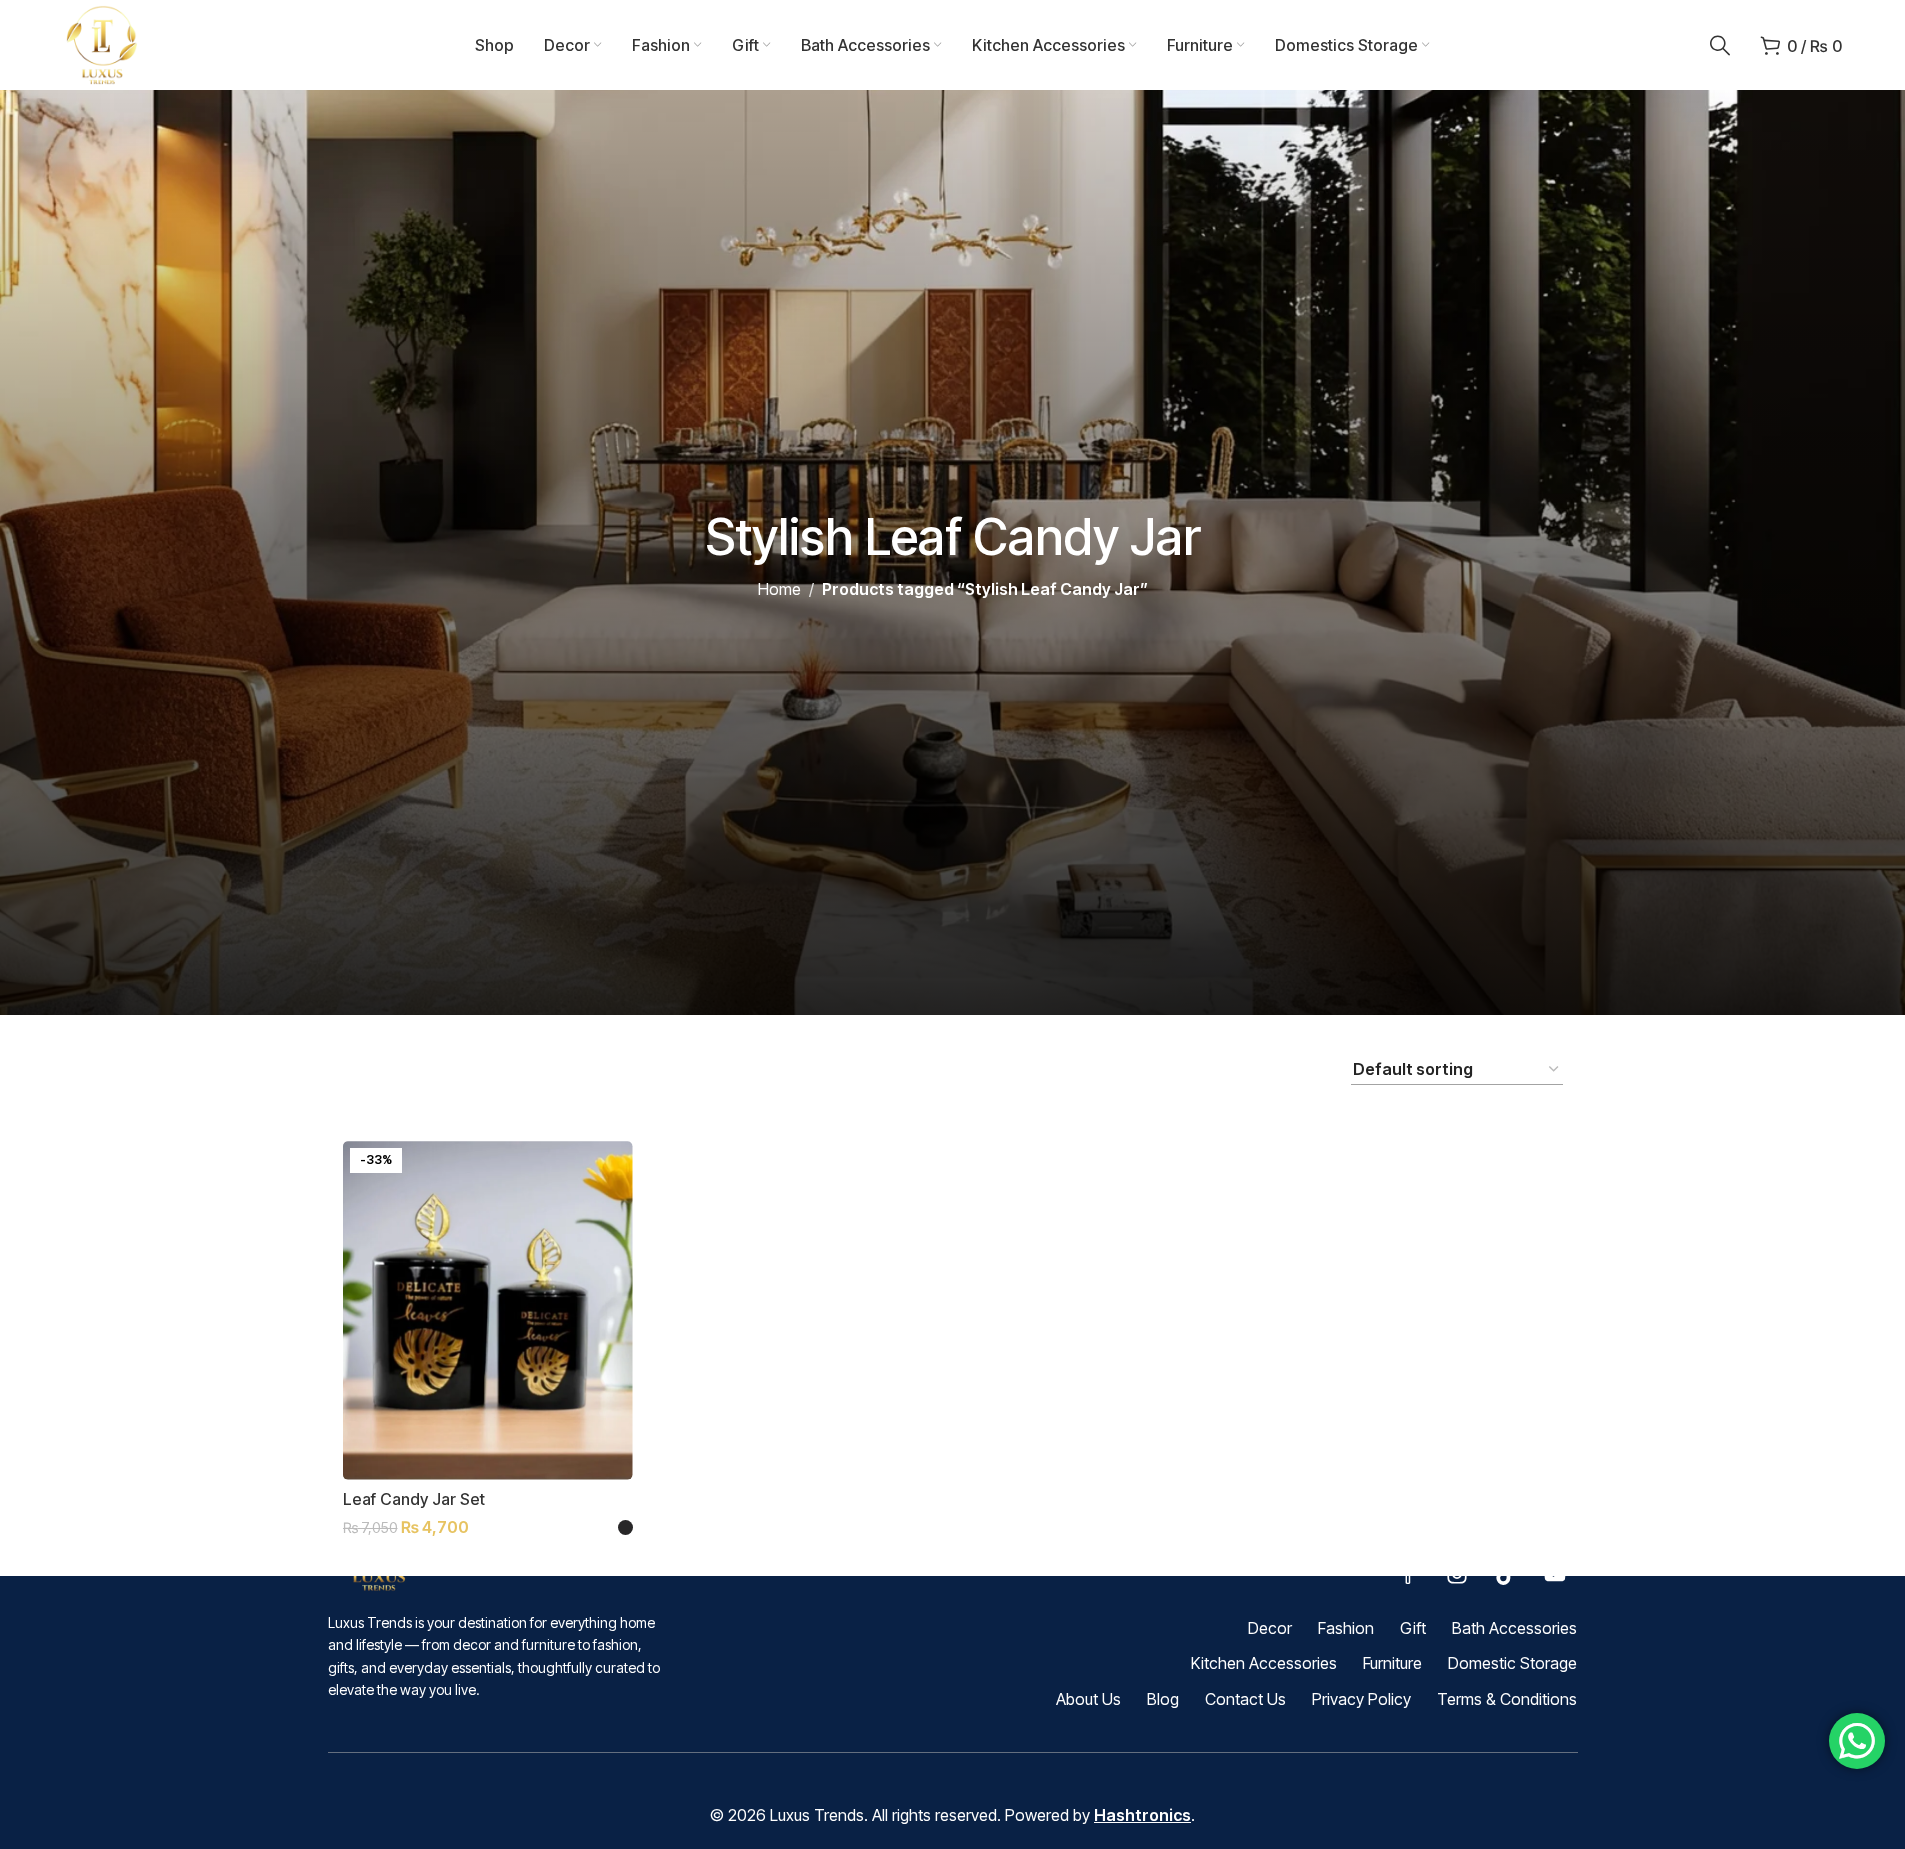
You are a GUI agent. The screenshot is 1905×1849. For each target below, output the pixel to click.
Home (779, 589)
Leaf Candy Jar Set (414, 1499)
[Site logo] (103, 43)
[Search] (1720, 45)
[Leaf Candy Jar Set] (488, 1310)
